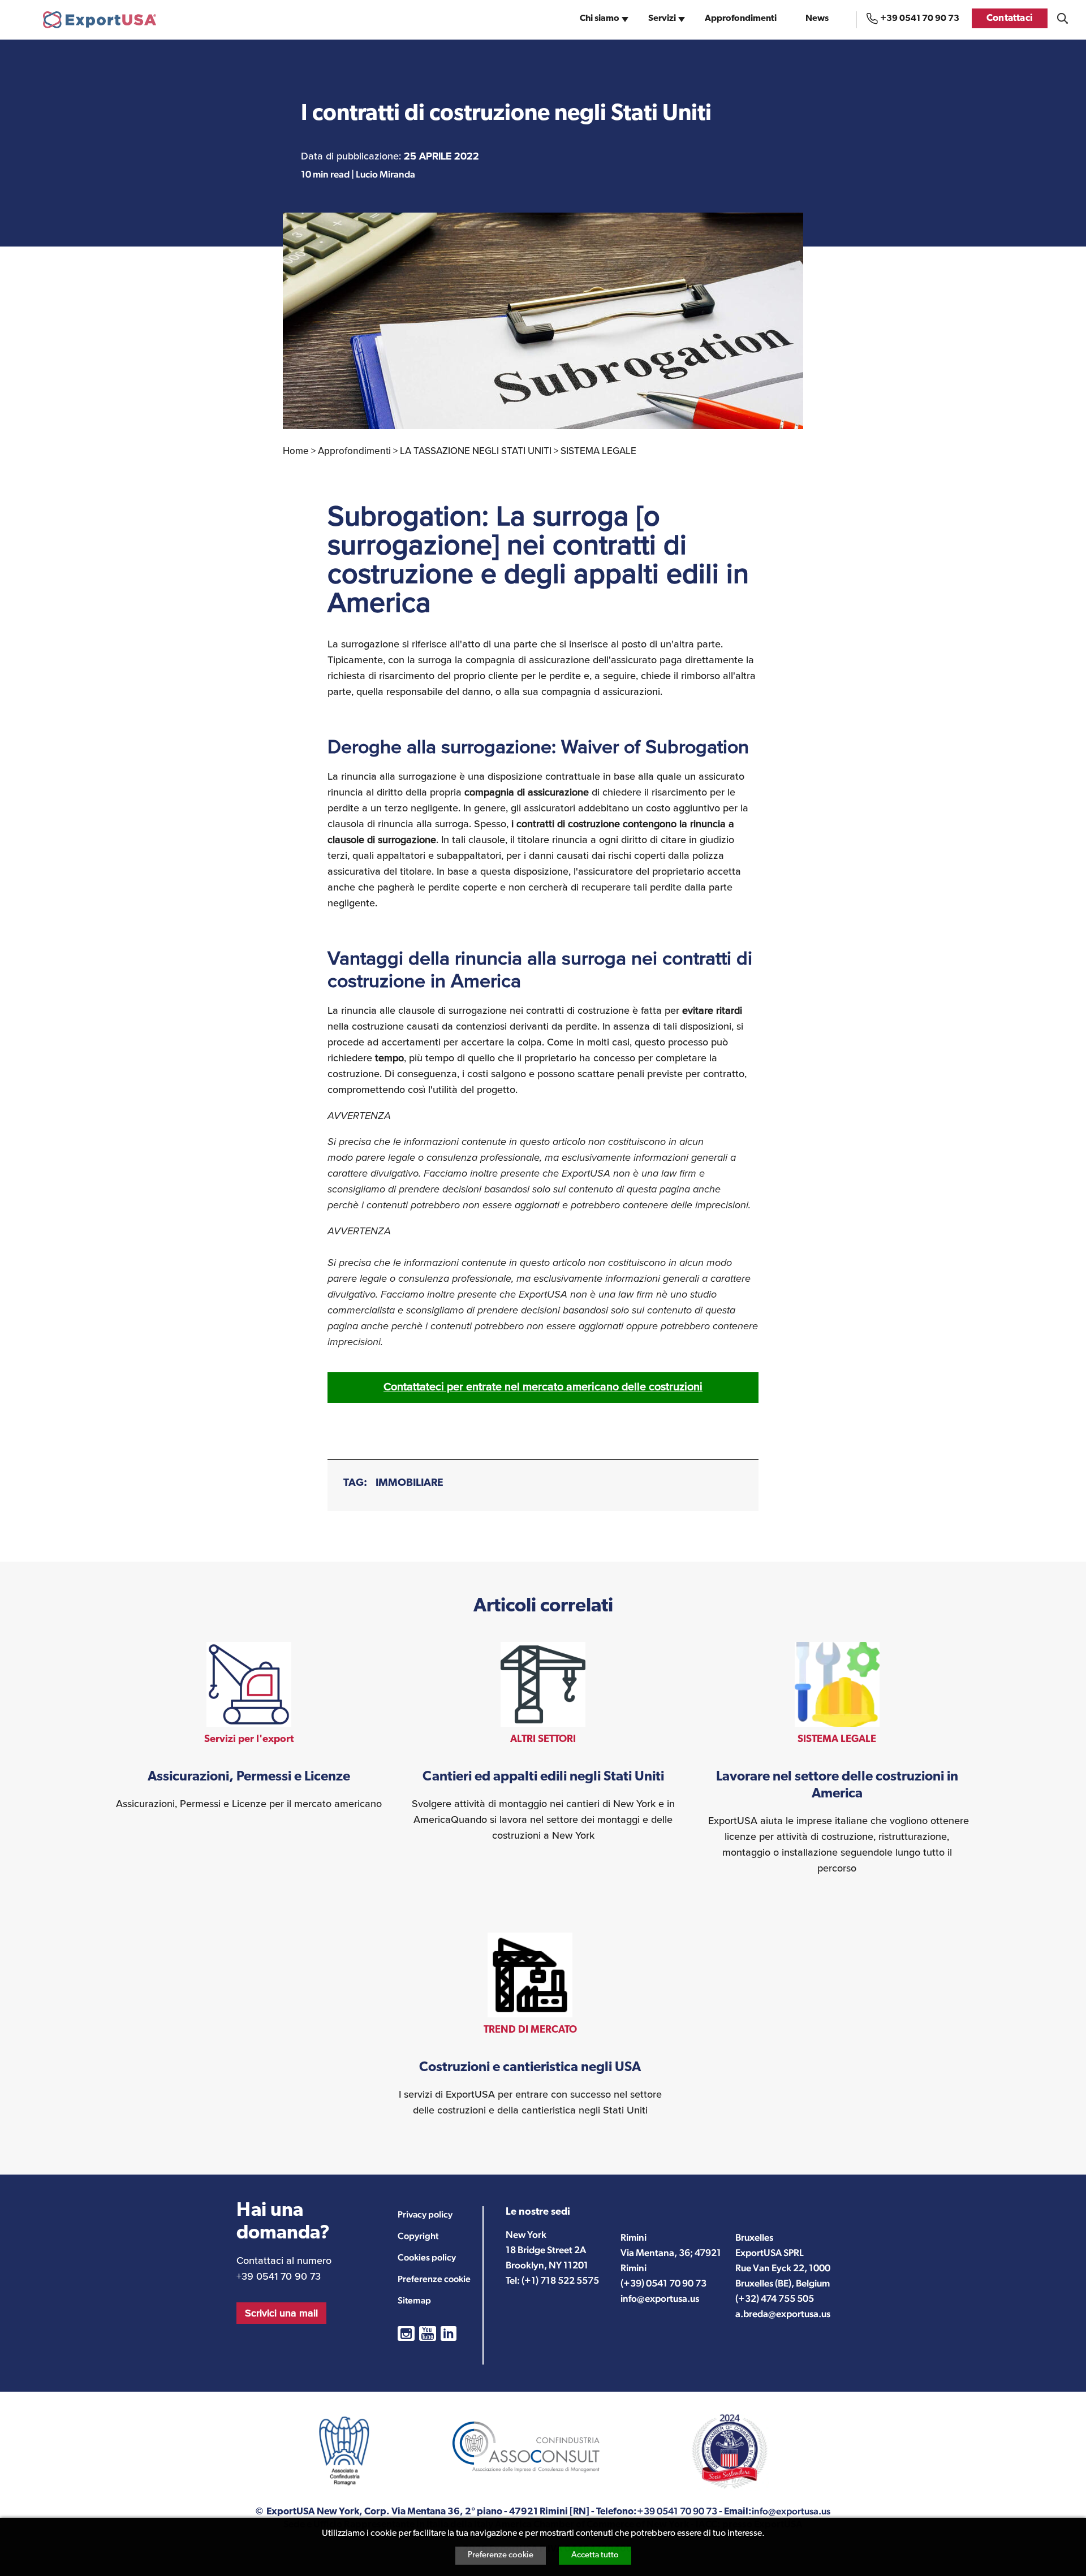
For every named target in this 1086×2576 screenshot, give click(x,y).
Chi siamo (600, 19)
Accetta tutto (595, 2555)
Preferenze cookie (501, 2555)
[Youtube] (428, 2333)
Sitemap (414, 2300)
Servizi (662, 19)
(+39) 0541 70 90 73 (663, 2283)
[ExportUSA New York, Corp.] (100, 20)
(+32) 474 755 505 (775, 2298)
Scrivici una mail (281, 2313)
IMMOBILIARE (410, 1483)
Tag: (355, 1483)
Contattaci (1010, 18)
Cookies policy (427, 2257)
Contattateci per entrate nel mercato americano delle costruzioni (543, 1387)
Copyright (418, 2236)
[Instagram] (406, 2333)
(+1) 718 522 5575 (560, 2280)
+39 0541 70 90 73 (920, 19)
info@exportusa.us (660, 2298)
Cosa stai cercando (1063, 18)
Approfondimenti (741, 19)
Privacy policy (425, 2214)
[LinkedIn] (449, 2333)
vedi (249, 1727)
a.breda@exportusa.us (783, 2314)
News (817, 19)
